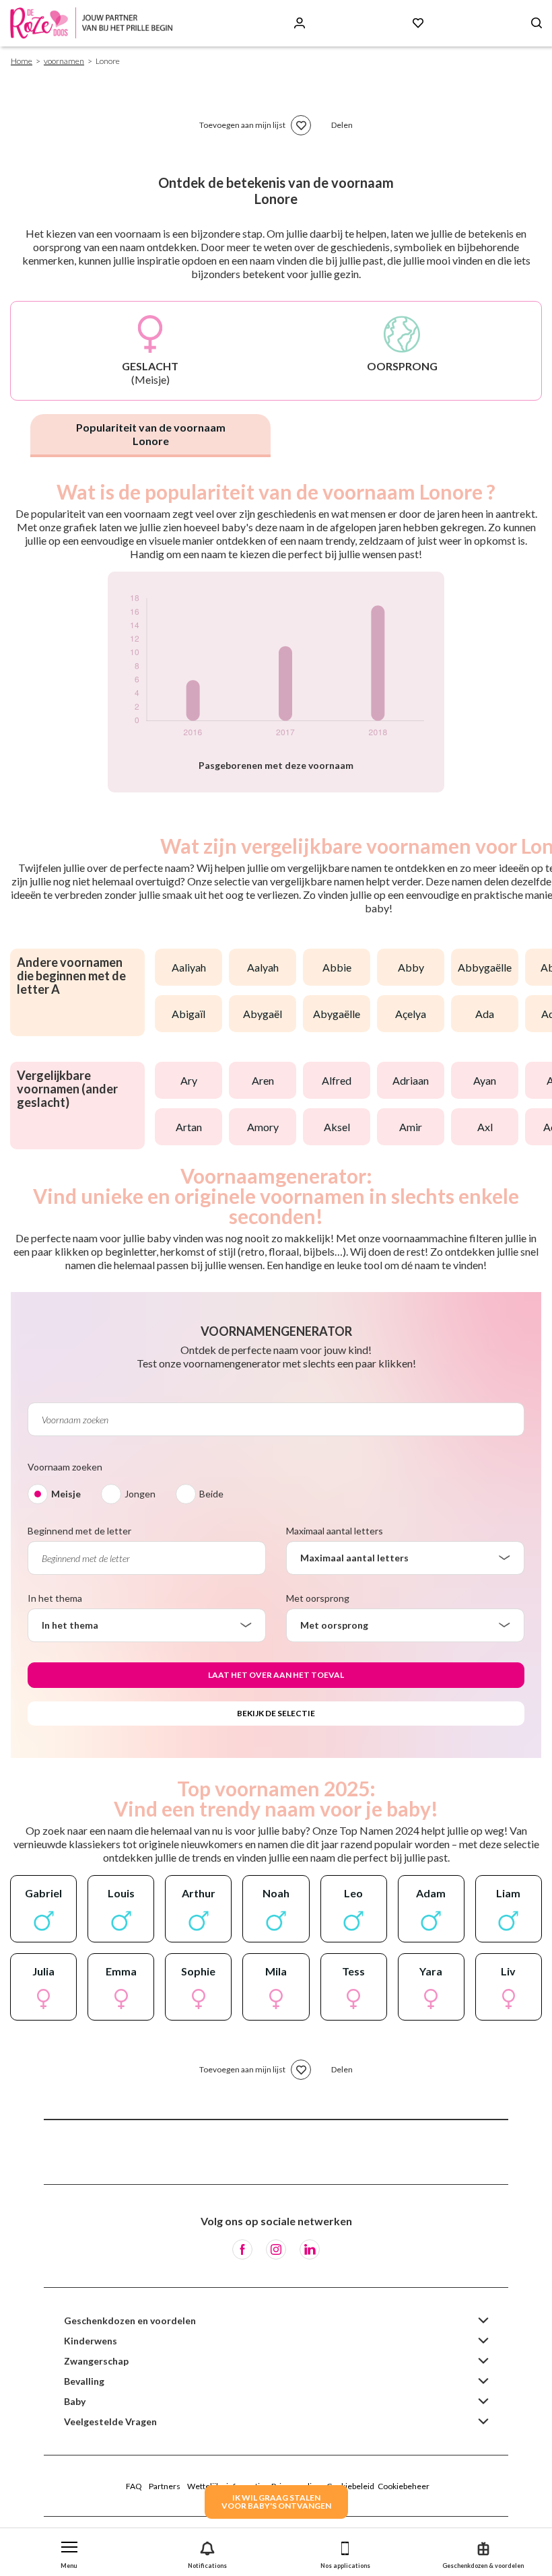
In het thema (55, 1598)
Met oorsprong (318, 1598)
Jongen (140, 1494)
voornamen (64, 61)
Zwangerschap (96, 2361)
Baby (75, 2401)
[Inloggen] (300, 23)
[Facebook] (242, 2249)
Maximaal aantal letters (335, 1531)
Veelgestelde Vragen (110, 2421)
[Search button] (537, 23)
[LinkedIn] (310, 2249)
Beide (211, 1494)
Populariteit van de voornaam (151, 434)
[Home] (94, 23)
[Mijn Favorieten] (418, 23)
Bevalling (84, 2381)
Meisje (66, 1494)
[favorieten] (301, 125)
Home (22, 61)
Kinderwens (91, 2341)
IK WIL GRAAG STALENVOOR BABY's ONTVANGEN (276, 2502)
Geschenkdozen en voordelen (130, 2320)
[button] (69, 2552)
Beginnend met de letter (79, 1531)
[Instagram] (276, 2249)
